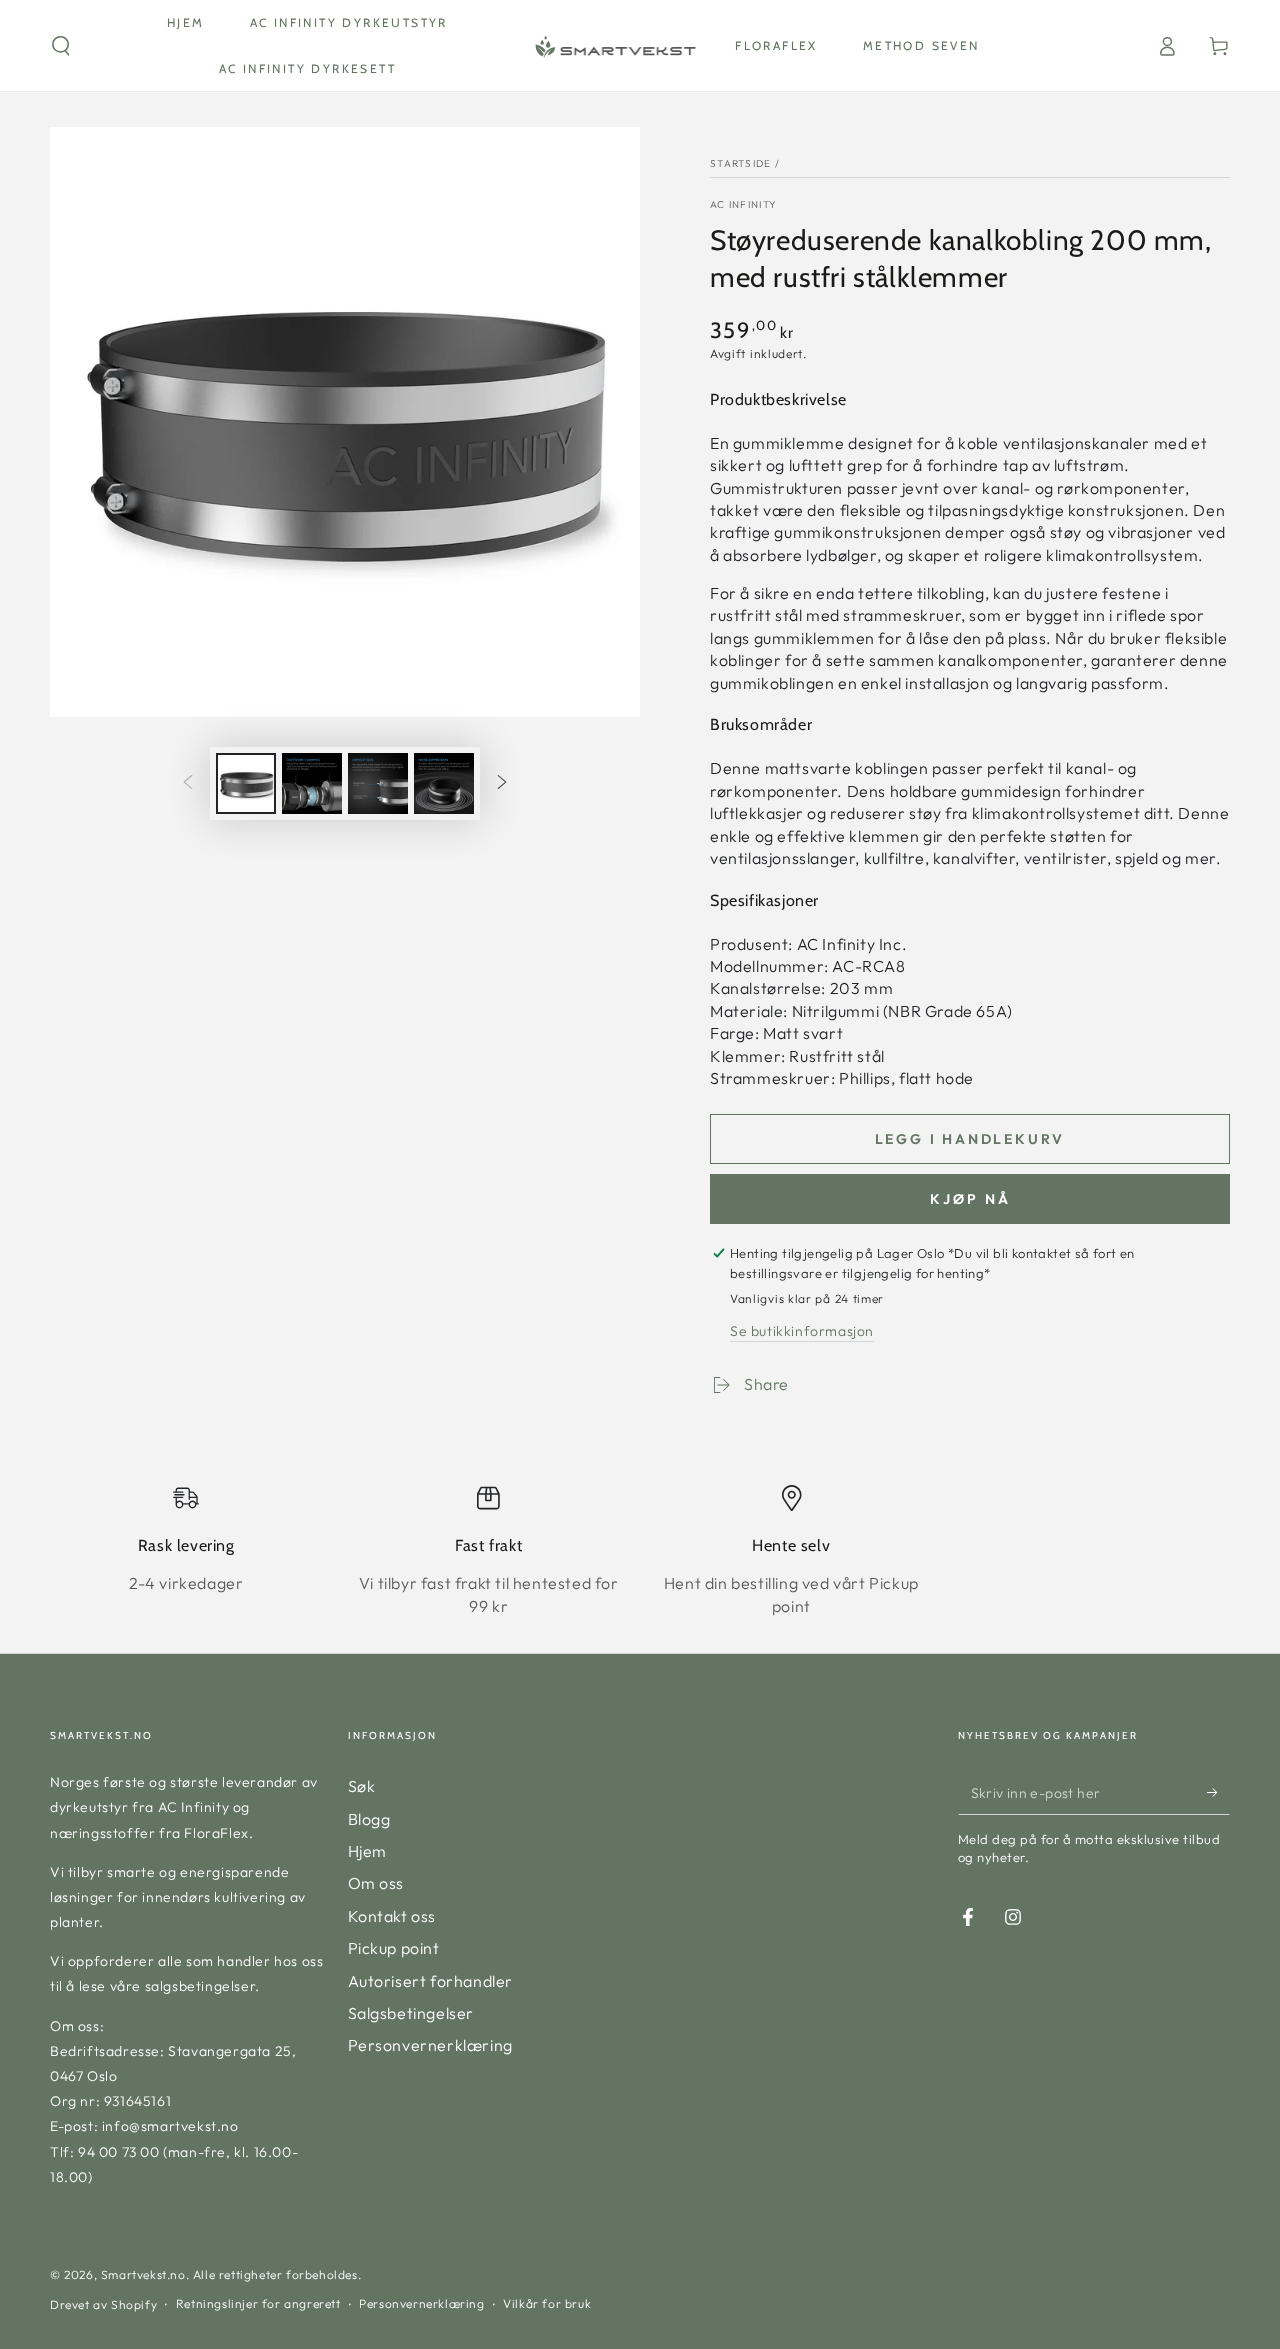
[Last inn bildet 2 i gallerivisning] (312, 783)
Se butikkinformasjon (802, 1331)
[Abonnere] (1218, 1792)
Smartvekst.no (143, 2274)
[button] (61, 46)
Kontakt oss (392, 1916)
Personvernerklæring (430, 2045)
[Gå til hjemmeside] (614, 46)
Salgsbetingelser (411, 2013)
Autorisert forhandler (431, 1981)
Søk (362, 1786)
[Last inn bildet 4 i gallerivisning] (444, 783)
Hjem (367, 1851)
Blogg (369, 1819)
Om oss (376, 1883)
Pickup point (394, 1948)
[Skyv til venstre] (188, 784)
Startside (741, 163)
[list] (640, 1551)
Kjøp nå (970, 1199)
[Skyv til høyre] (502, 784)
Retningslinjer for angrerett (258, 2303)
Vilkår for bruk (547, 2303)
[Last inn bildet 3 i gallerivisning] (378, 783)
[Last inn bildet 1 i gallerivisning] (246, 783)
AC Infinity (743, 204)
